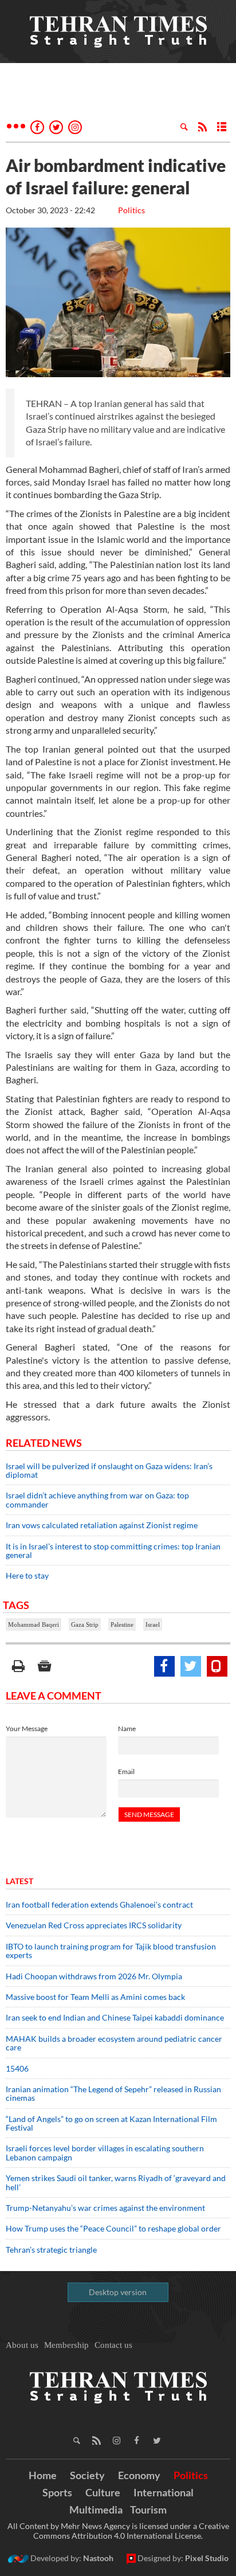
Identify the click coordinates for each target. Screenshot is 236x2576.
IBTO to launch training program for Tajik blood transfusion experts (111, 1951)
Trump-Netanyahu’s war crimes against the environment (105, 2208)
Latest (19, 1881)
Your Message (27, 1729)
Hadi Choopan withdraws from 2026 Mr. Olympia (94, 1976)
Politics (131, 210)
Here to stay (27, 1575)
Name (127, 1729)
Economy (139, 2475)
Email (126, 1772)
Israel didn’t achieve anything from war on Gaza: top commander (97, 1500)
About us (22, 2345)
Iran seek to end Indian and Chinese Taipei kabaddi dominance (115, 2017)
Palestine (122, 1624)
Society (87, 2475)
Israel (153, 1624)
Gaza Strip (85, 1624)
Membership (66, 2345)
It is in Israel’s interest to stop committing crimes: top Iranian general (113, 1551)
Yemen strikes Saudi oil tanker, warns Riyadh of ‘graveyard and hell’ (116, 2182)
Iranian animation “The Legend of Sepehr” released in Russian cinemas (113, 2093)
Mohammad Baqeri (34, 1624)
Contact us (113, 2345)
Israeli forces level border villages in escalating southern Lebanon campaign (105, 2152)
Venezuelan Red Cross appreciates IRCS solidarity (94, 1925)
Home (43, 2475)
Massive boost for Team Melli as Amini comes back (95, 1997)
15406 (17, 2068)
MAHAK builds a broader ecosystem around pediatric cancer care (114, 2043)
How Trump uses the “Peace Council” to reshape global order (113, 2228)
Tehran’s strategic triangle (51, 2250)
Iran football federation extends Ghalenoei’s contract (99, 1904)
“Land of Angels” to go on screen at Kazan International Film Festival (111, 2123)
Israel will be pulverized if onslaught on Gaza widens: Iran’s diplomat (109, 1470)
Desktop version (118, 2292)
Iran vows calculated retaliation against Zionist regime (102, 1525)
